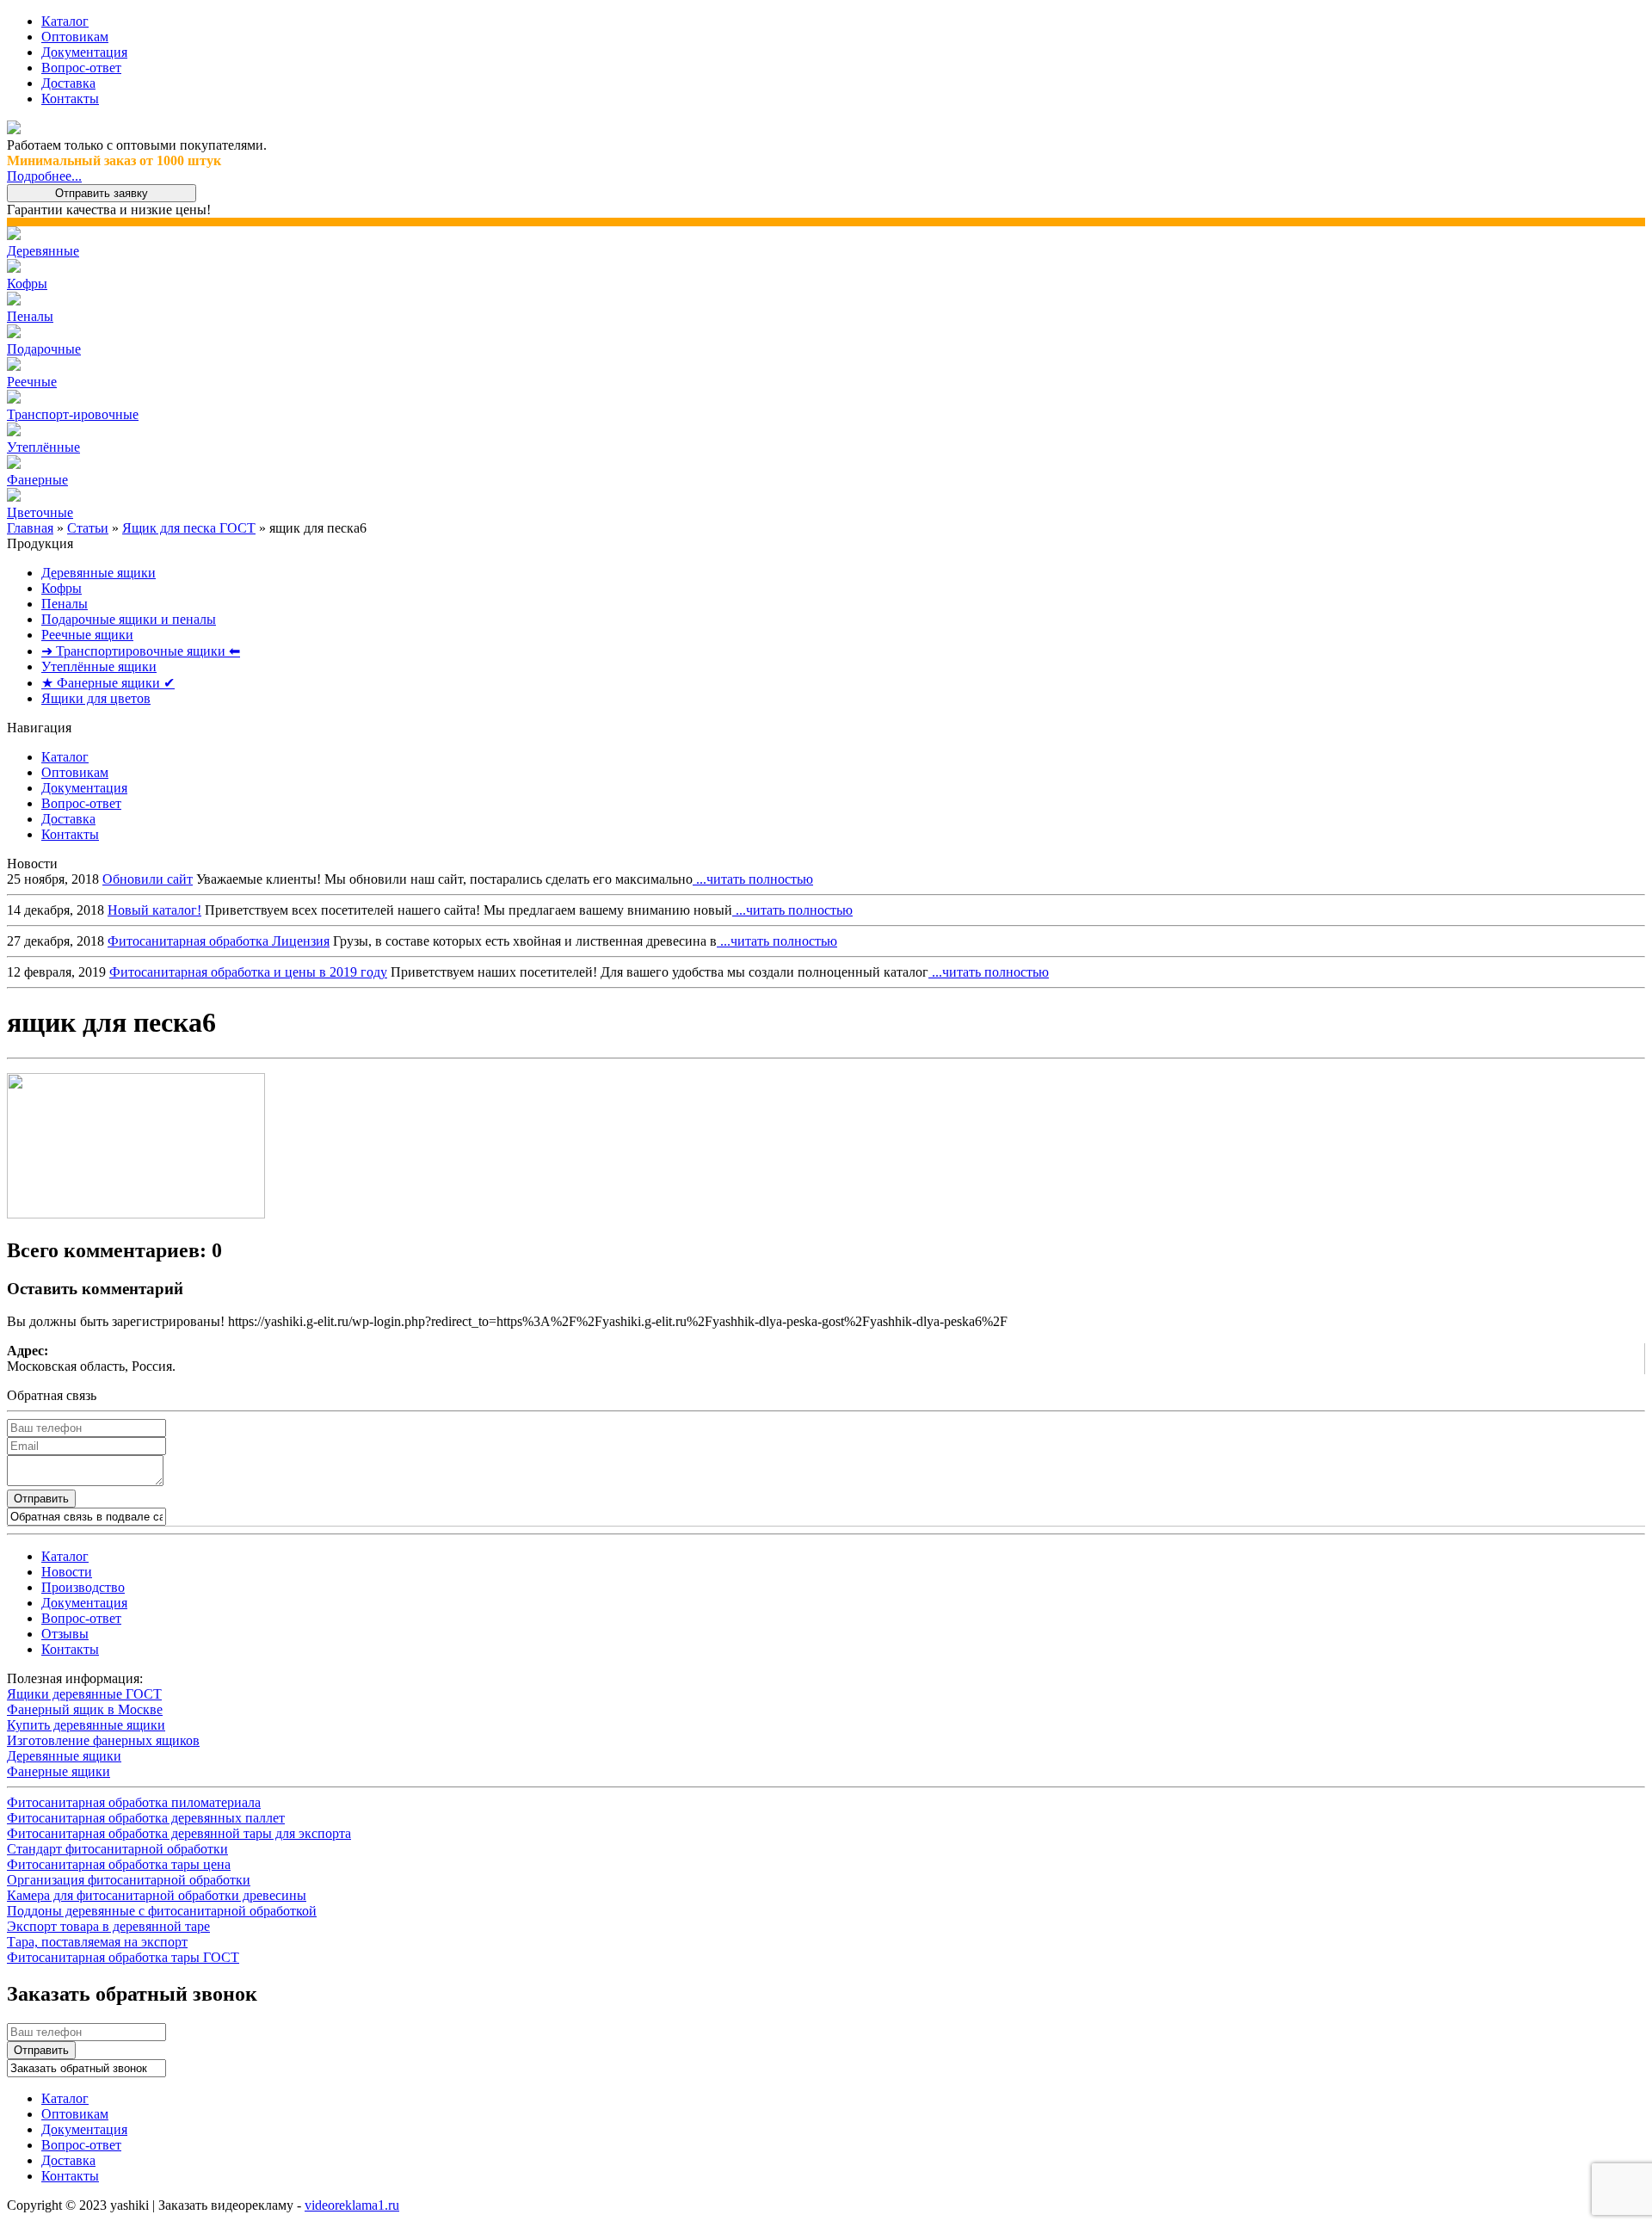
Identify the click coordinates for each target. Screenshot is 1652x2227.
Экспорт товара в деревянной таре (108, 1926)
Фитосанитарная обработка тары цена (119, 1864)
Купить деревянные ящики (86, 1725)
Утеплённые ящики (99, 666)
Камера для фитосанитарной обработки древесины (157, 1895)
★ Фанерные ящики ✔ (108, 683)
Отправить (41, 1499)
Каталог (65, 21)
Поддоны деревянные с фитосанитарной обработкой (162, 1911)
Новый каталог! (154, 910)
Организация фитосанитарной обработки (129, 1880)
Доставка (68, 83)
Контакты (70, 99)
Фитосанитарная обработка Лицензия (219, 941)
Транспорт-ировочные (73, 414)
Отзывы (65, 1634)
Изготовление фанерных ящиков (103, 1740)
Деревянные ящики (99, 573)
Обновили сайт (148, 879)
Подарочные (44, 349)
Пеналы (30, 316)
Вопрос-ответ (81, 68)
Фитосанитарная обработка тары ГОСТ (123, 1957)
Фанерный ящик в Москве (85, 1709)
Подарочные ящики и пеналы (129, 619)
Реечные (32, 382)
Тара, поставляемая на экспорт (97, 1942)
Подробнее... (44, 176)
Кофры (27, 284)
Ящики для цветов (96, 698)
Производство (83, 1587)
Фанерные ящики (59, 1771)
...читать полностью (753, 879)
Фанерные (37, 480)
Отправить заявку (102, 193)
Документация (84, 52)
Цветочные (40, 512)
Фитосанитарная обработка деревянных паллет (146, 1818)
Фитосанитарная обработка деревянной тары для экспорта (179, 1833)
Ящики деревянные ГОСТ (84, 1694)
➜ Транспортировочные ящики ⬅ (141, 651)
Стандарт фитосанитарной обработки (117, 1849)
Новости (67, 1572)
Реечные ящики (87, 635)
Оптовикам (75, 37)
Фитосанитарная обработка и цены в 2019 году (248, 972)
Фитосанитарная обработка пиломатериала (134, 1802)
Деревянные (43, 251)
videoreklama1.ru (352, 2205)
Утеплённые (43, 447)
